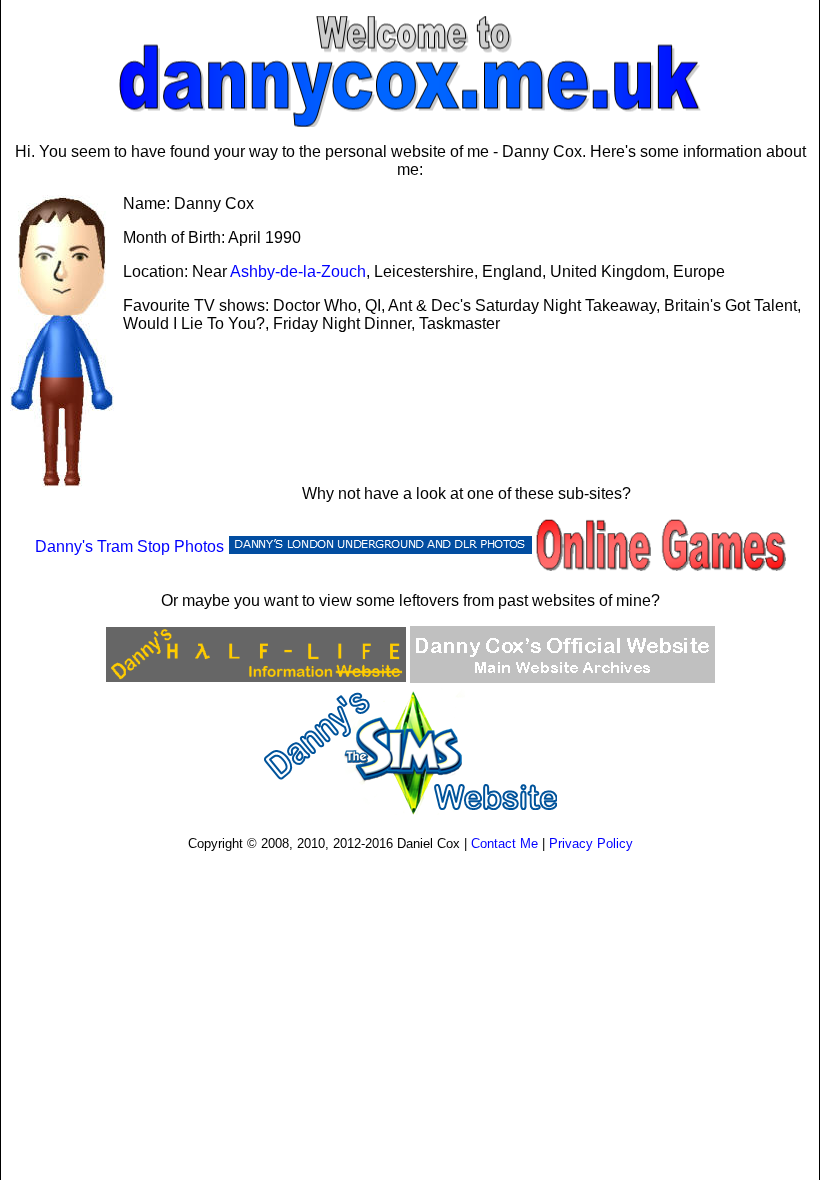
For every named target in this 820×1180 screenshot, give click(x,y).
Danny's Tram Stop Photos (129, 546)
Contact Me (504, 843)
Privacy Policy (591, 843)
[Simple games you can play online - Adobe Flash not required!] (661, 546)
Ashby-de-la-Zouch (298, 271)
